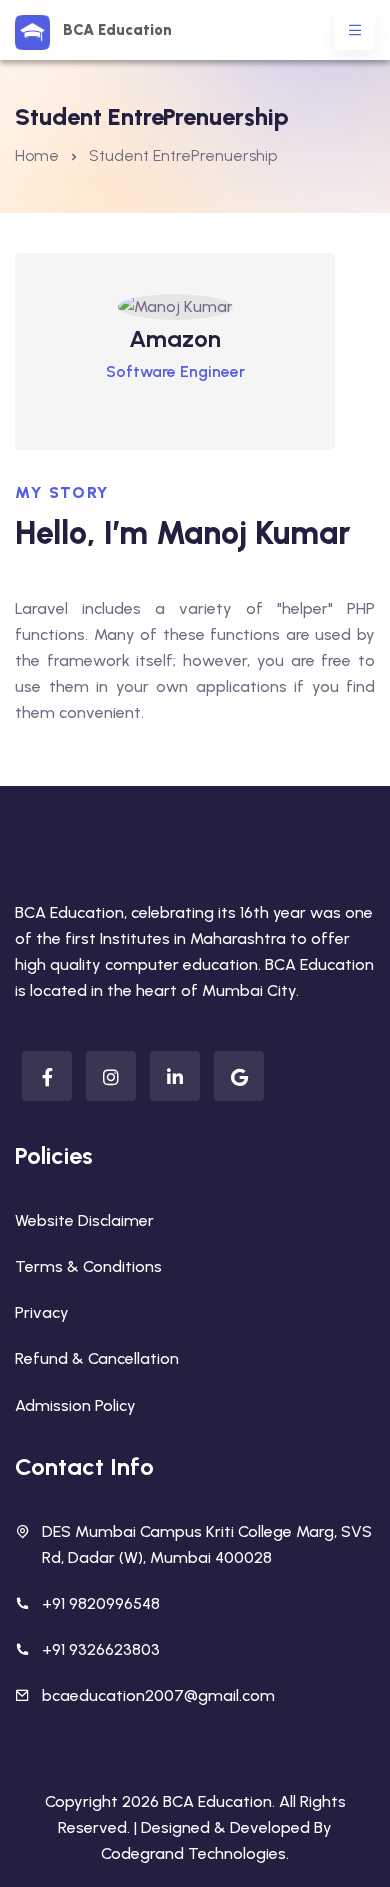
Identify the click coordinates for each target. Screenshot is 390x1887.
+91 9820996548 (101, 1603)
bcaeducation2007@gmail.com (158, 1695)
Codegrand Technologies (193, 1853)
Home (37, 155)
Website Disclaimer (84, 1220)
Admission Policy (75, 1405)
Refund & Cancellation (97, 1358)
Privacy (42, 1312)
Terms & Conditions (88, 1266)
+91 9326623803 (101, 1649)
